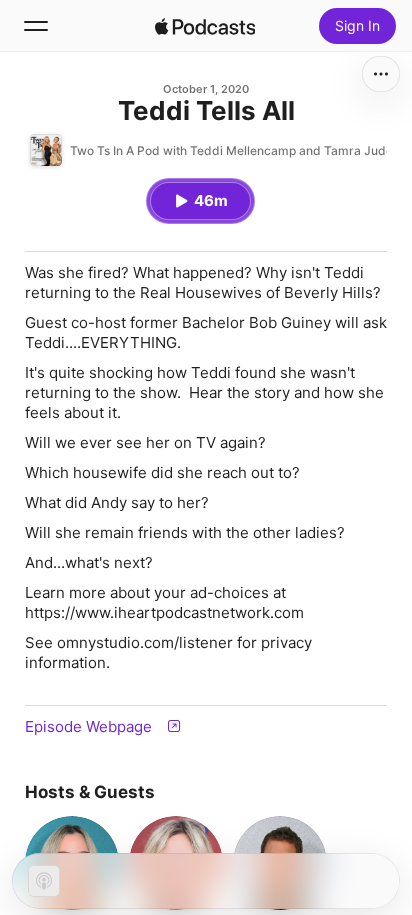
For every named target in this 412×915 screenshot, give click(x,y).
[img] (205, 26)
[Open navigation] (36, 26)
